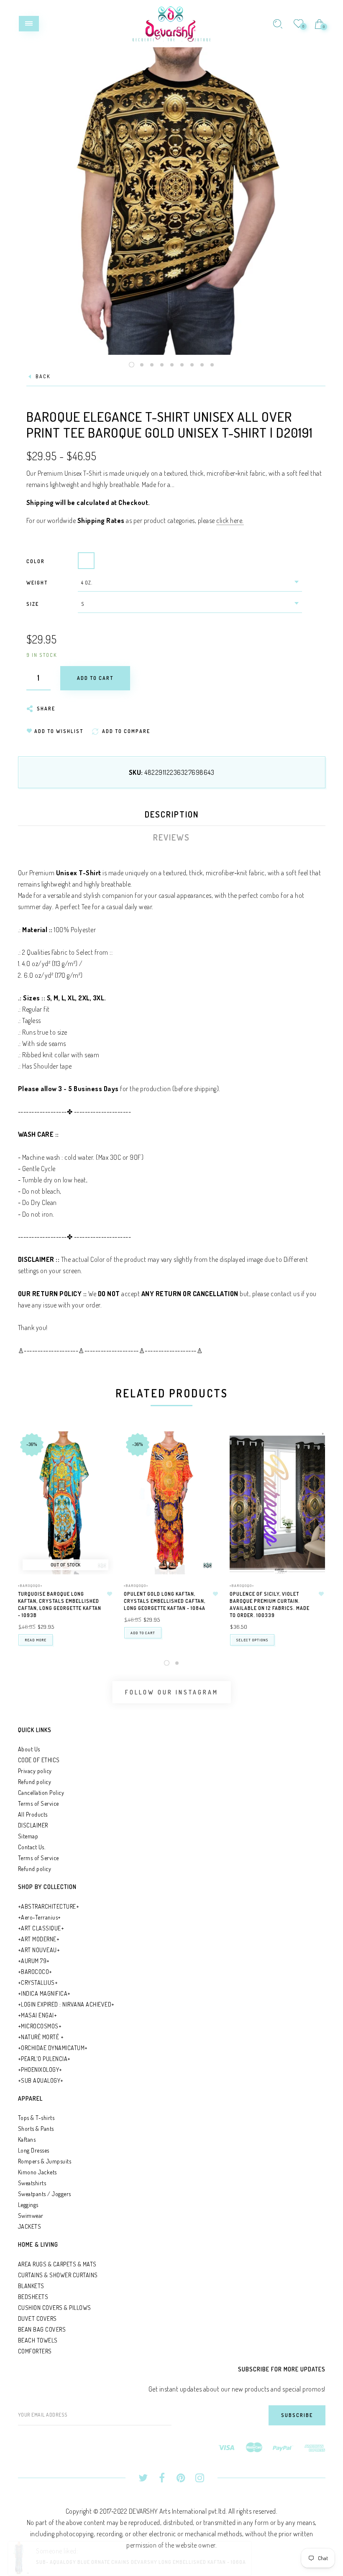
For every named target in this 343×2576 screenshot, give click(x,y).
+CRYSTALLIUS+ (38, 1983)
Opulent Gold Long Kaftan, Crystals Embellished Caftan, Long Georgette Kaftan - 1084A (165, 1601)
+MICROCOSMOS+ (40, 2026)
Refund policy (35, 1782)
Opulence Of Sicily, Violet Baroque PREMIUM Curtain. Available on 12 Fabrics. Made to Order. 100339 (270, 1604)
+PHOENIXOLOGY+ (40, 2070)
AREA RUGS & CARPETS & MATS (57, 2264)
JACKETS (30, 2226)
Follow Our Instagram (172, 1692)
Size (33, 604)
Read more (36, 1640)
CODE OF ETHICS (39, 1760)
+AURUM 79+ (34, 1961)
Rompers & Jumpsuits (45, 2161)
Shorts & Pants (36, 2129)
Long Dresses (34, 2150)
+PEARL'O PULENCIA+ (44, 2059)
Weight (37, 583)
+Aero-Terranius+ (40, 1917)
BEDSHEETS (33, 2297)
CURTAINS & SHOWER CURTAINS (58, 2275)
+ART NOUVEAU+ (39, 1950)
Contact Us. (32, 1847)
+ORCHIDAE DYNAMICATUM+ (53, 2048)
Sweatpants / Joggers (45, 2194)
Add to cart (143, 1633)
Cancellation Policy (41, 1793)
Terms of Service (38, 1803)
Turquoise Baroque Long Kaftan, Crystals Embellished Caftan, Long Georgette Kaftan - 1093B (60, 1604)
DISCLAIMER (33, 1825)
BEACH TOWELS (38, 2340)
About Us (29, 1749)
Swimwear (31, 2216)
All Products (33, 1814)
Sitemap (28, 1836)
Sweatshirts (32, 2183)
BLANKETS (31, 2286)
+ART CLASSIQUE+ (41, 1928)
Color (36, 561)
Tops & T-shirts (36, 2118)
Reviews (171, 837)
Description (172, 814)
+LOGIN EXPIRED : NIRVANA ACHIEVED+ (66, 2004)
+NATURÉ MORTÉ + (41, 2037)
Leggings (28, 2205)
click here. (230, 520)
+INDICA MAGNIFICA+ (44, 1993)
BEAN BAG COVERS (42, 2329)
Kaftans (27, 2139)
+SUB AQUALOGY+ (41, 2080)
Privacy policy (35, 1771)
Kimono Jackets (37, 2172)
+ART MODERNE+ (39, 1939)
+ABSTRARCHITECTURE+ (49, 1906)
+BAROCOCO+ (35, 1972)
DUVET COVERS (37, 2318)
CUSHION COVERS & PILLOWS (55, 2308)
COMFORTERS (35, 2351)
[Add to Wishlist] (110, 1594)
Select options (252, 1640)
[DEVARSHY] (171, 23)
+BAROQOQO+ (30, 1585)
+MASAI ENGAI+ (38, 2015)
